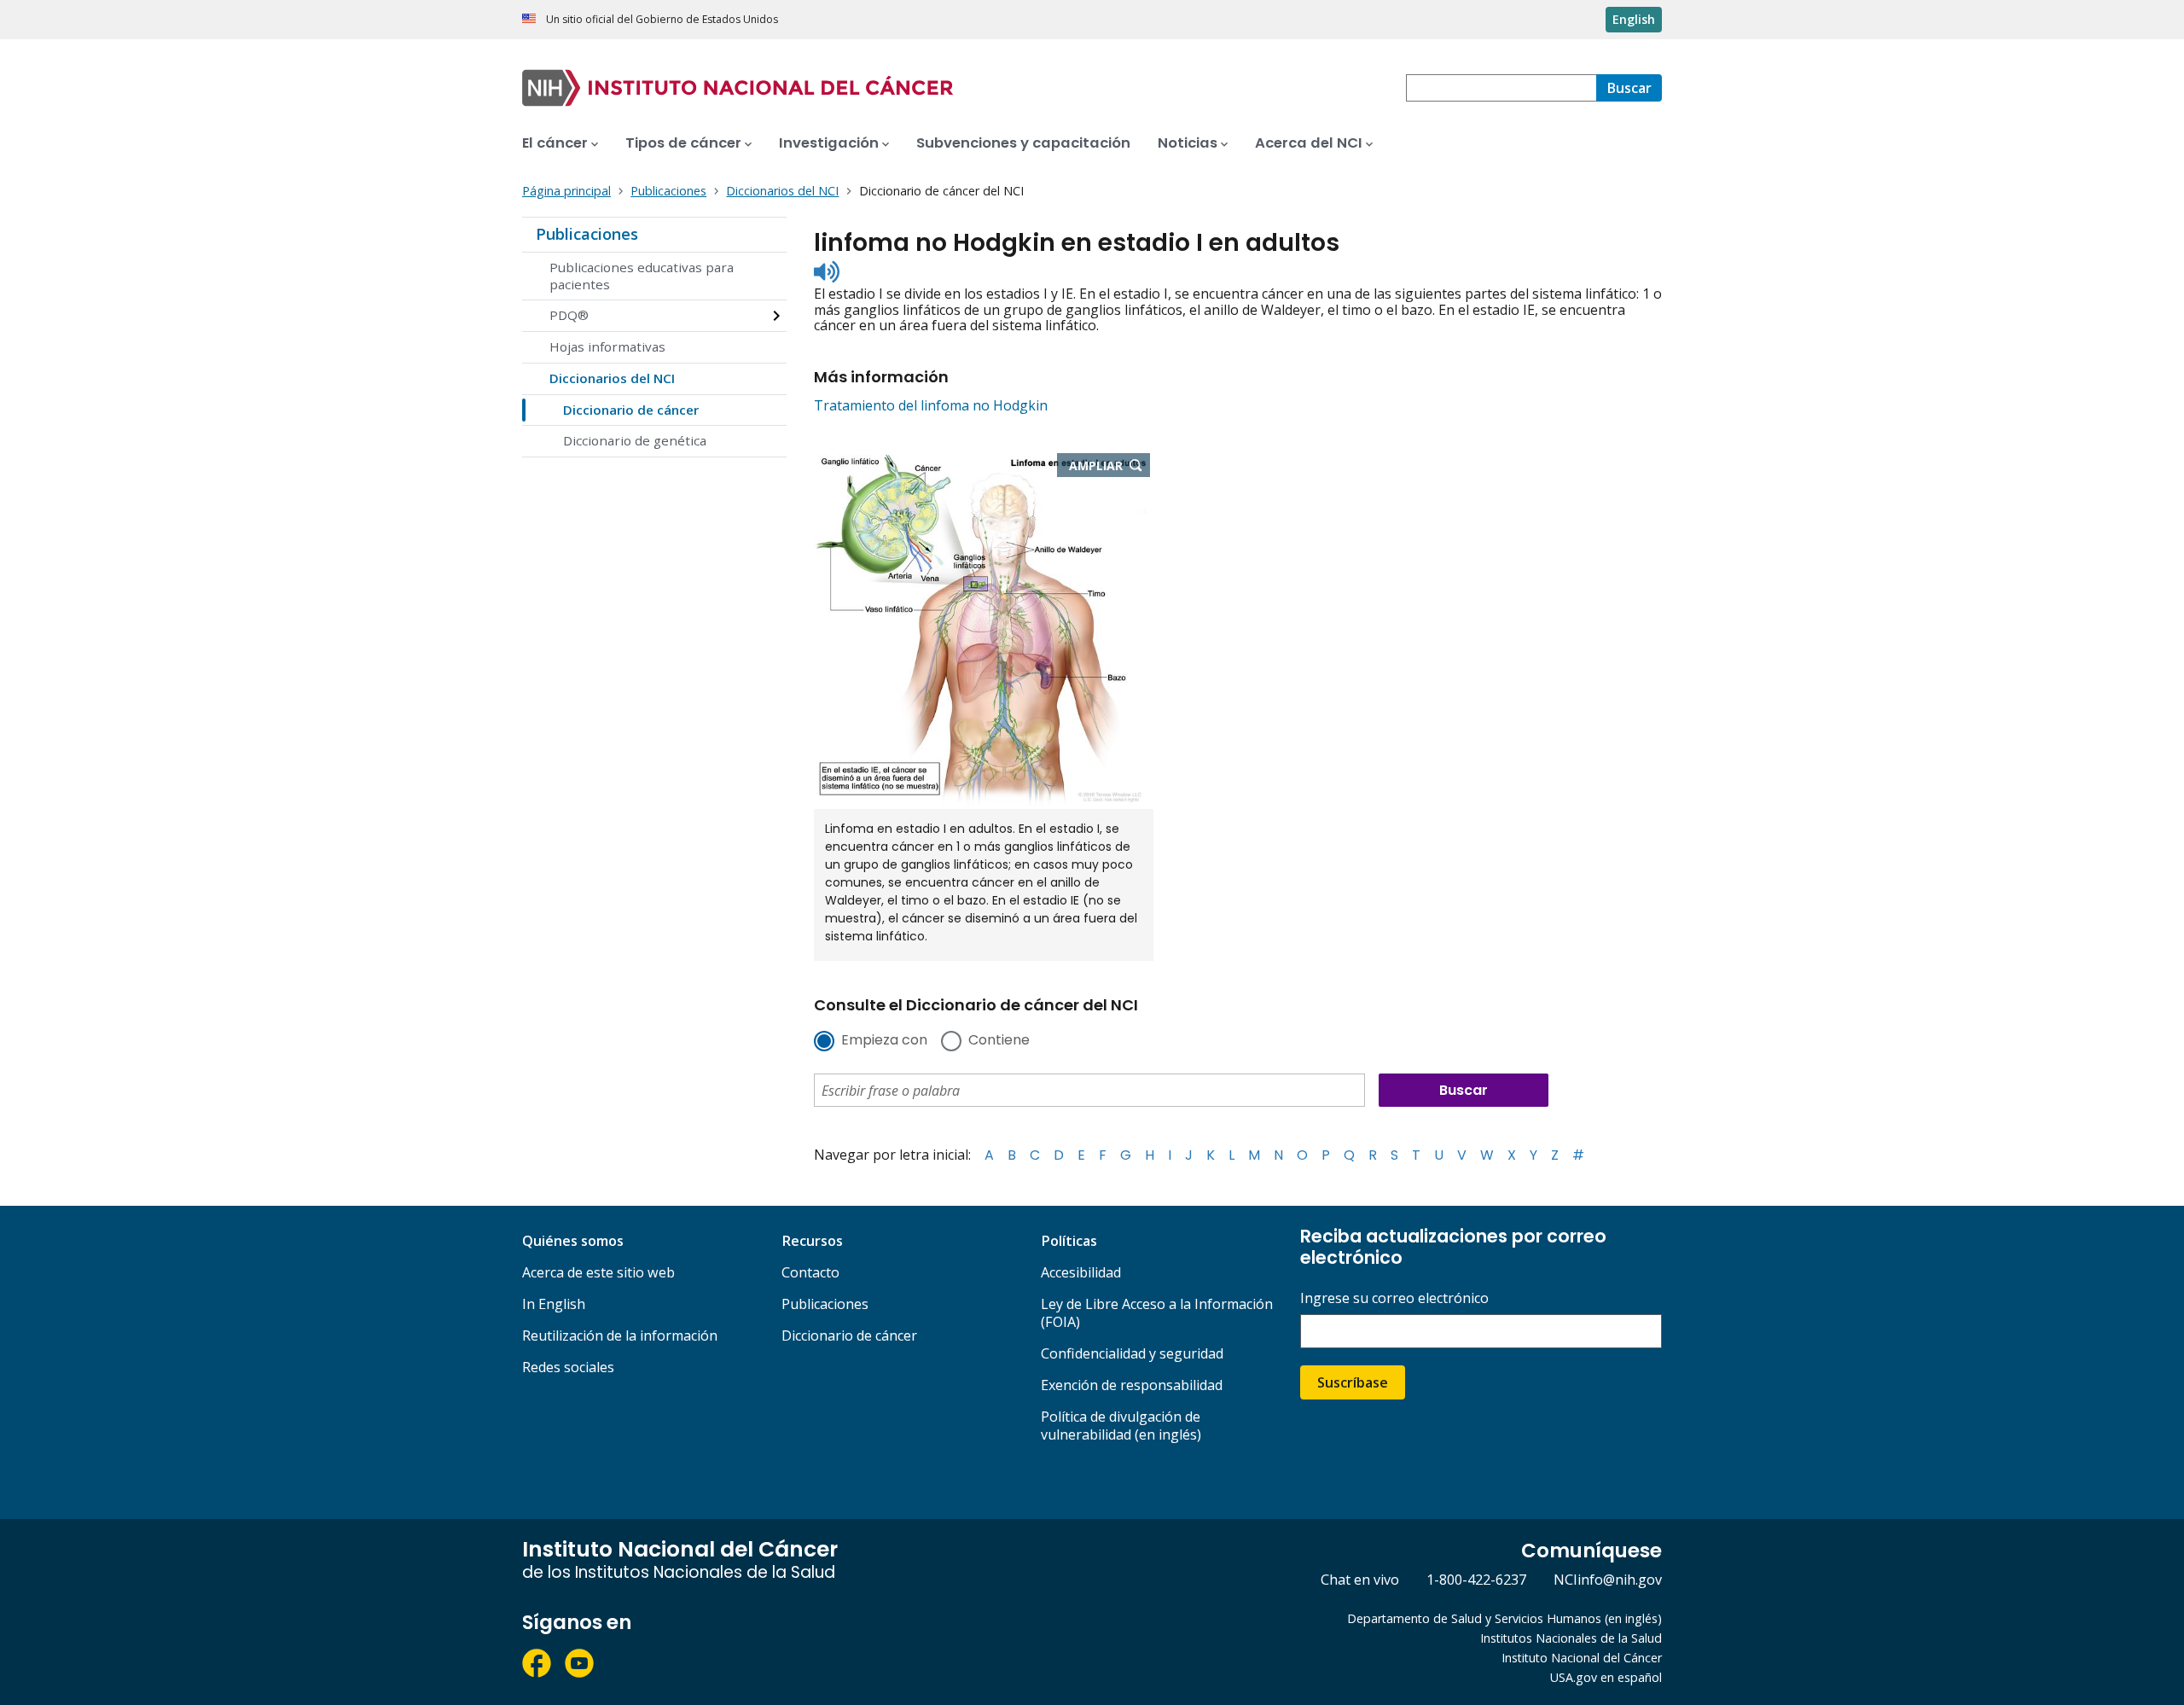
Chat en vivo (1360, 1580)
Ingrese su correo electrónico (1394, 1298)
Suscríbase (1353, 1382)
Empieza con (884, 1041)
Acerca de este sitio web (598, 1272)
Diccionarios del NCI (612, 378)
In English (554, 1304)
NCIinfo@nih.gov (1608, 1580)
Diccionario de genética (635, 440)
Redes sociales (568, 1367)
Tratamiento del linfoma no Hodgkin (931, 405)
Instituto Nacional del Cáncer (1582, 1658)
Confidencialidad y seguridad (1132, 1353)
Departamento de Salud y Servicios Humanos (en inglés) (1504, 1618)
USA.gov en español (1606, 1677)
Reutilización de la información (620, 1335)
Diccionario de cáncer (631, 410)
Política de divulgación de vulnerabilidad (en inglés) (1121, 1426)
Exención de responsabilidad (1132, 1385)
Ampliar (1109, 467)
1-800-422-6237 (1476, 1580)
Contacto (810, 1272)
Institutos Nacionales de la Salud (1571, 1638)
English (1634, 19)
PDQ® (569, 315)
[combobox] (1501, 88)
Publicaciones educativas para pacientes (642, 276)
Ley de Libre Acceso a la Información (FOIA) (1157, 1313)
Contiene (999, 1041)
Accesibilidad (1081, 1272)
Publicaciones (587, 234)
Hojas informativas (607, 346)
